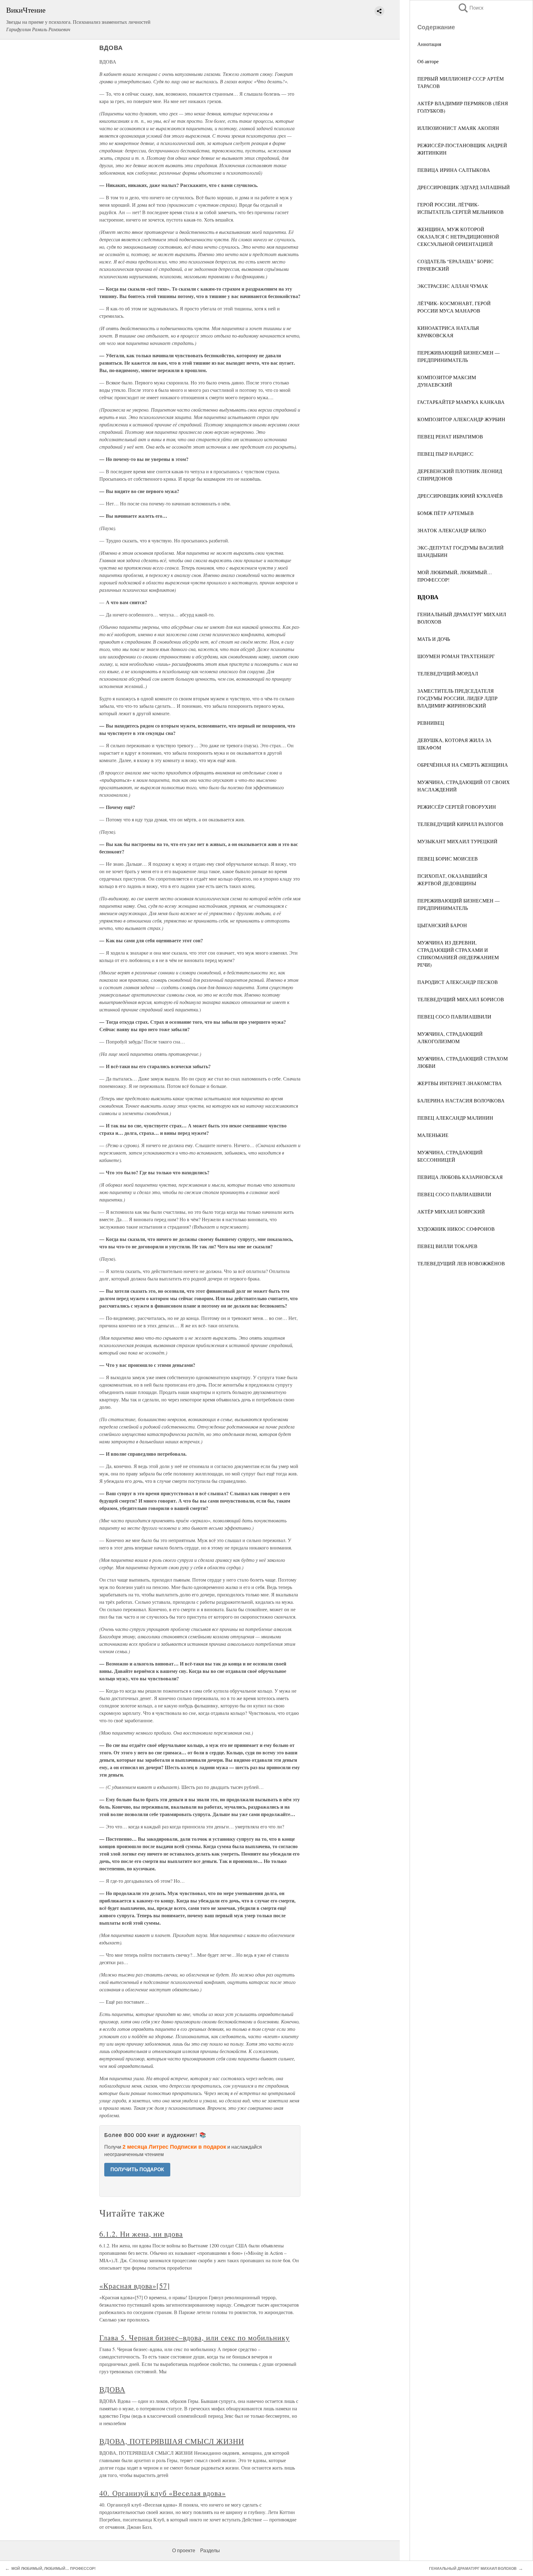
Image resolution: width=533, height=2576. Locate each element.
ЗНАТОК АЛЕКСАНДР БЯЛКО (452, 530)
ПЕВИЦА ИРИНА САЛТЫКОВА (454, 170)
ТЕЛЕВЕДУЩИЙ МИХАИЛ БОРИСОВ (461, 999)
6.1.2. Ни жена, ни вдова (141, 2234)
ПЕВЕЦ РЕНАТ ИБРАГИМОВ (450, 436)
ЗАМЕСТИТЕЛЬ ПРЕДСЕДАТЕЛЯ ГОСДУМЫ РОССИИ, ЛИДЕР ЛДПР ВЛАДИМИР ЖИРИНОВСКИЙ (457, 698)
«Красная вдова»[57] (135, 2286)
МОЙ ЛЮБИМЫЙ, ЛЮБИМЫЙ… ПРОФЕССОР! (54, 2569)
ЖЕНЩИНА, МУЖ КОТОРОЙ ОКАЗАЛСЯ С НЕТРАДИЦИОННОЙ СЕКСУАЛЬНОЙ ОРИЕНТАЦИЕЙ (458, 236)
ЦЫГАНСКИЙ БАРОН (442, 925)
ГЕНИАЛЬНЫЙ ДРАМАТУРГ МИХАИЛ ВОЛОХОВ (473, 2569)
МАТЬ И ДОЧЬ (434, 639)
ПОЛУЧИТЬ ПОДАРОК (137, 2169)
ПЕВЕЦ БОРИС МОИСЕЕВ (448, 859)
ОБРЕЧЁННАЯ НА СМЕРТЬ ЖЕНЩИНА (463, 765)
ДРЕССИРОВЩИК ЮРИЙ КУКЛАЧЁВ (460, 496)
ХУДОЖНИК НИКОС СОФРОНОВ (456, 1229)
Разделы (210, 2551)
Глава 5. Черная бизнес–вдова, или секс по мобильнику (194, 2337)
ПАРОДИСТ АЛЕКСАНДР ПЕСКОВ (458, 982)
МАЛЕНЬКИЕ (433, 1135)
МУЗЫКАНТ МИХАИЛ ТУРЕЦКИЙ (457, 841)
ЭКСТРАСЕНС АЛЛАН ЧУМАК (453, 286)
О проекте (184, 2551)
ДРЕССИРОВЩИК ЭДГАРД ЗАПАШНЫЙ (464, 187)
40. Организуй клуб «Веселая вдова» (163, 2493)
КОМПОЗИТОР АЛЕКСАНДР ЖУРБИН (461, 419)
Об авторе (428, 61)
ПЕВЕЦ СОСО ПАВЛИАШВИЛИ (454, 1016)
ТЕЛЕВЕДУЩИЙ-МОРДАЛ (448, 673)
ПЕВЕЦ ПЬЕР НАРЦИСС (445, 454)
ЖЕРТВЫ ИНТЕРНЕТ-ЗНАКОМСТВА (460, 1083)
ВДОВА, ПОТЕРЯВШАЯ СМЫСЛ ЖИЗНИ (172, 2441)
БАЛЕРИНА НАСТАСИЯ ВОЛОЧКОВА (461, 1100)
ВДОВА (112, 2389)
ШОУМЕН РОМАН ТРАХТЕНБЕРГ (456, 656)
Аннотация (429, 44)
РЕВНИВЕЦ (431, 723)
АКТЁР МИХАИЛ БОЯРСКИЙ (451, 1211)
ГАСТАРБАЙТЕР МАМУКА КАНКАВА (461, 402)
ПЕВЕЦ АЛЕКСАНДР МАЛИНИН (455, 1118)
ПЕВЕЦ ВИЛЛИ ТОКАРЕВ (447, 1246)
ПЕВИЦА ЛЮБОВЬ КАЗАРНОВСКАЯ (460, 1177)
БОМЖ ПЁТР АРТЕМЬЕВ (446, 513)
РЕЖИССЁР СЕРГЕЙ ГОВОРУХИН (457, 807)
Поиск (470, 8)
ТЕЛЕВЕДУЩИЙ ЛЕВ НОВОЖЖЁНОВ (461, 1263)
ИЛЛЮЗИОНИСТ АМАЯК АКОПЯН (458, 128)
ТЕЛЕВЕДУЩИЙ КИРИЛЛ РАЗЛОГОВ (460, 824)
